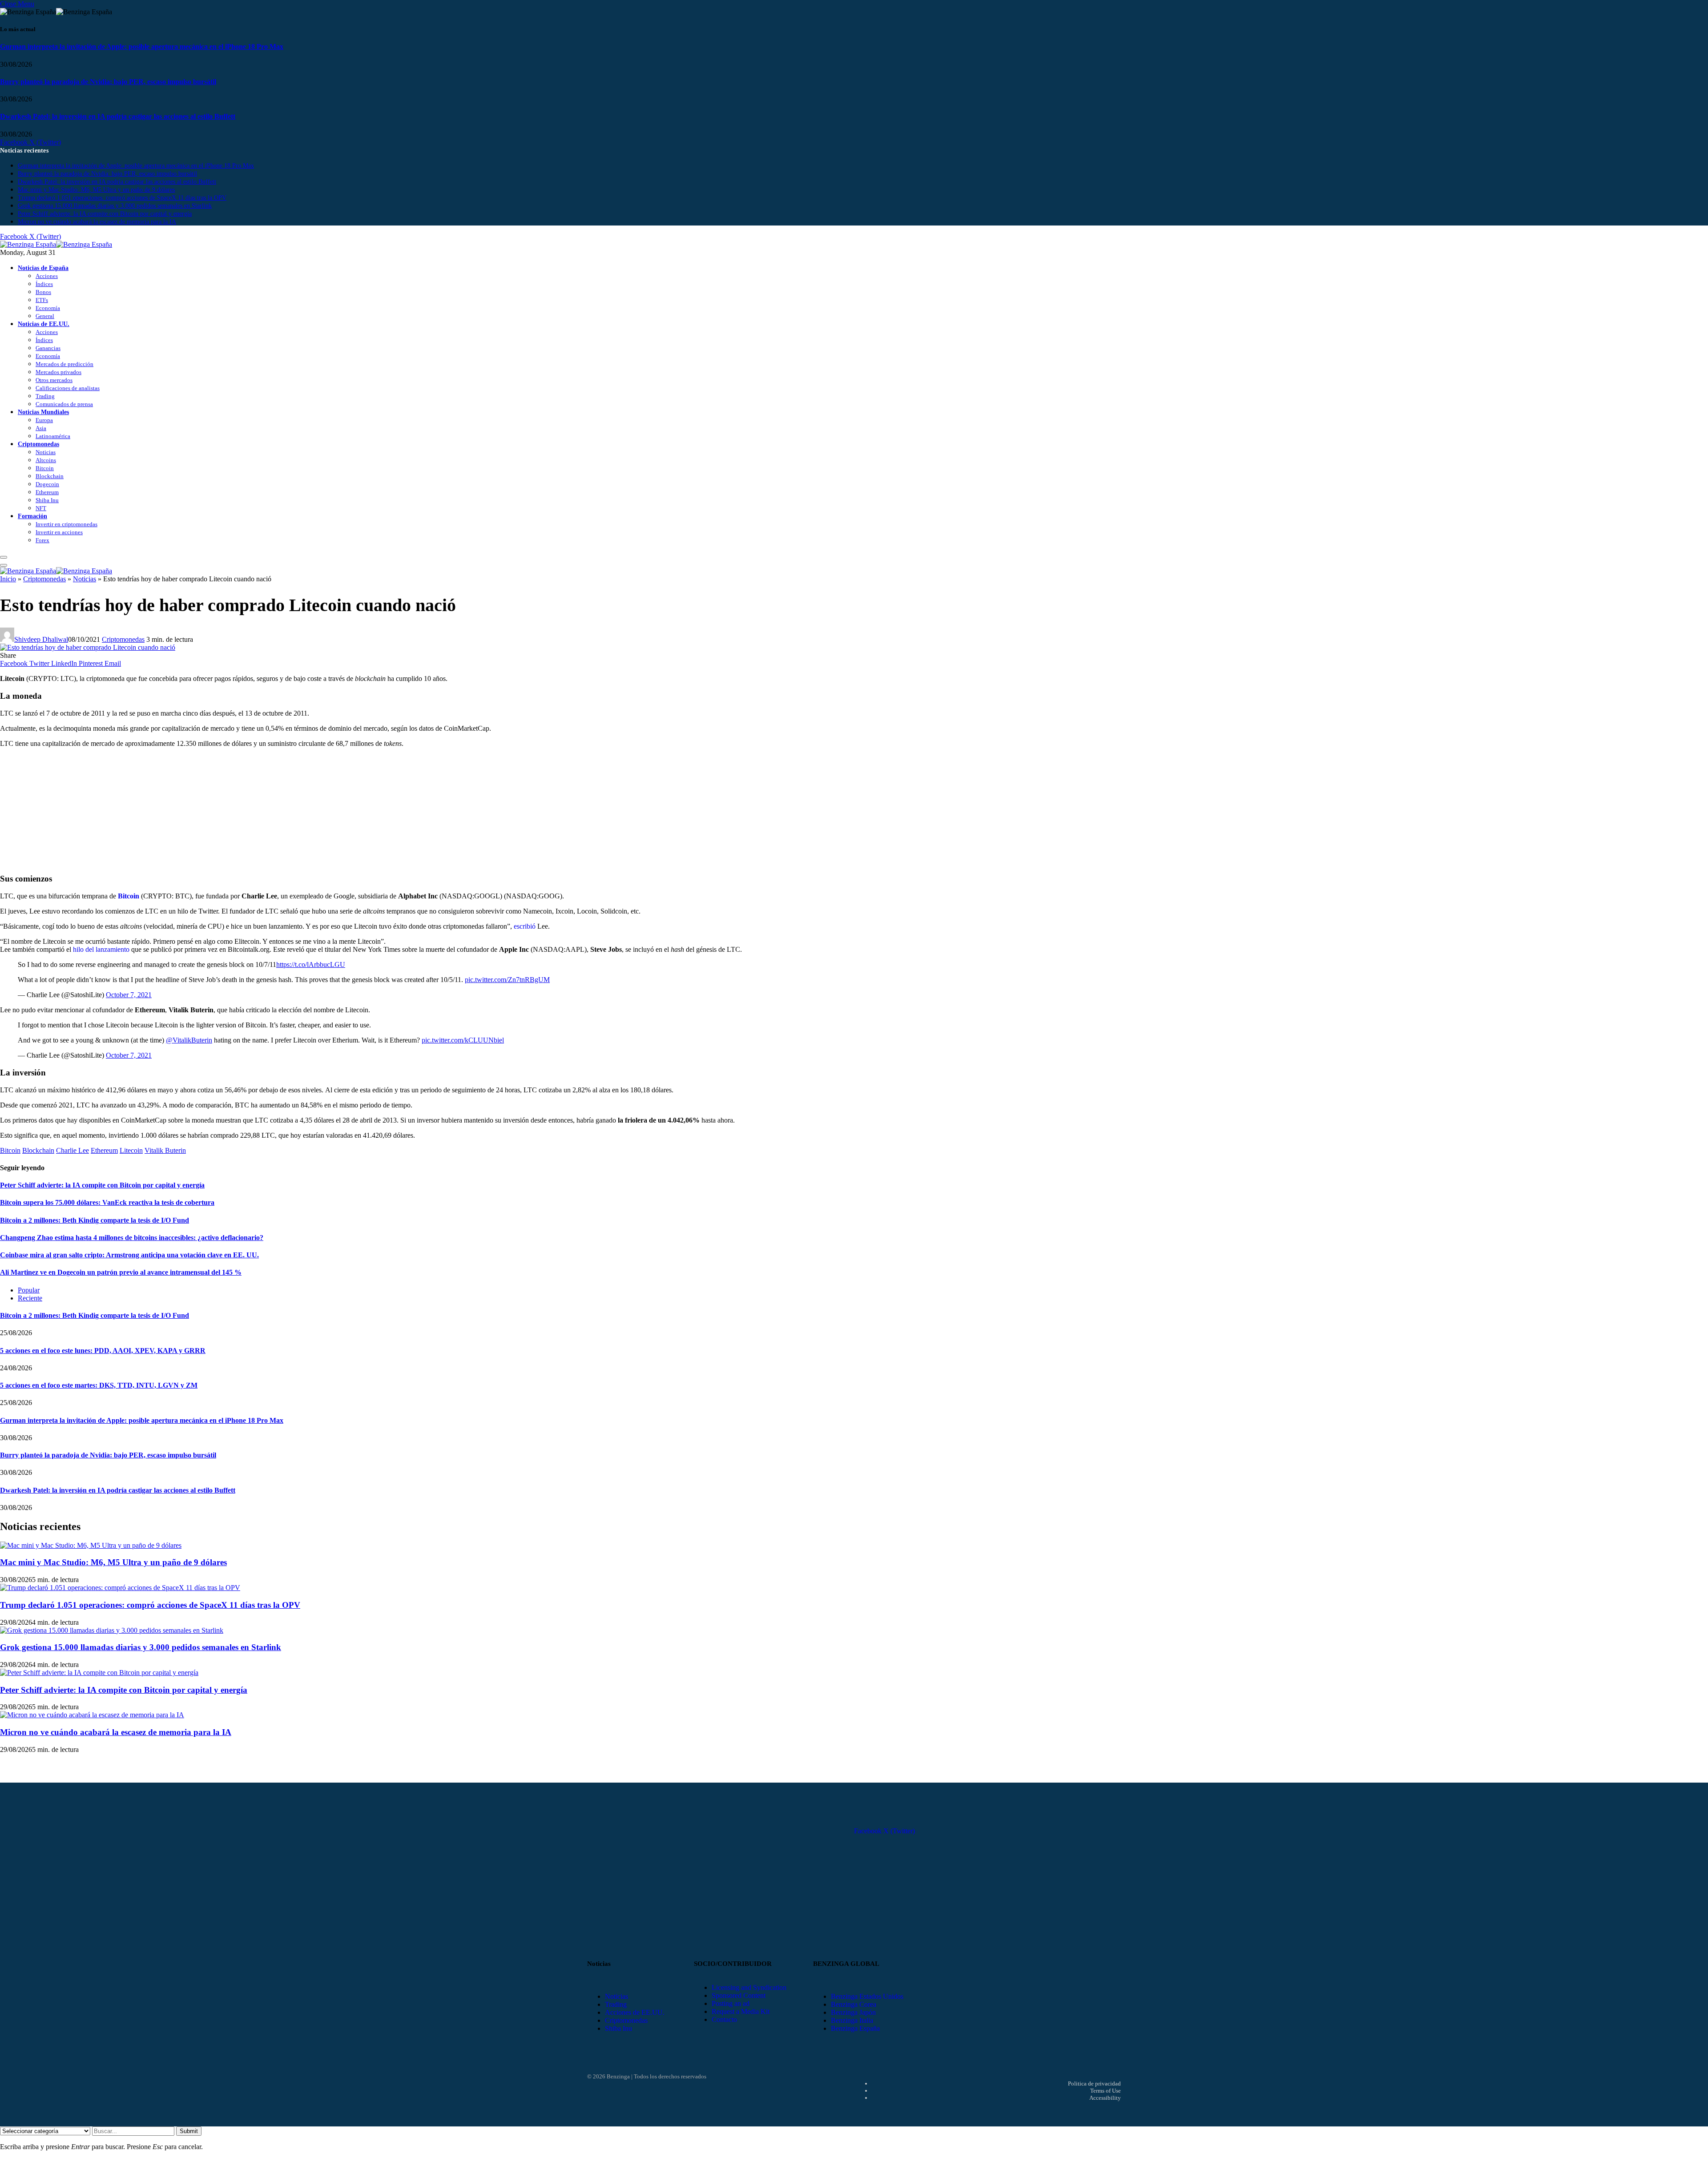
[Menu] (4, 557)
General (45, 316)
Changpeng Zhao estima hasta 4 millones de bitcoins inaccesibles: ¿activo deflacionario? (132, 1238)
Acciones (47, 276)
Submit (189, 2131)
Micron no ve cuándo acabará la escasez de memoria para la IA (97, 222)
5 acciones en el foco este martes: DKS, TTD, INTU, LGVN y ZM (99, 1385)
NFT (41, 508)
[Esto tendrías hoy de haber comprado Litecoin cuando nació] (88, 647)
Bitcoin (45, 468)
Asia (41, 428)
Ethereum (47, 492)
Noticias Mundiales (43, 412)
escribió (525, 926)
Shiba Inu (47, 500)
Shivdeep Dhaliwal (41, 639)
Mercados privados (58, 372)
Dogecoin (47, 484)
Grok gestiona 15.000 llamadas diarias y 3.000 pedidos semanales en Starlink (115, 206)
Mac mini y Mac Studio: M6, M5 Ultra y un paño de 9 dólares (96, 190)
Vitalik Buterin (165, 1150)
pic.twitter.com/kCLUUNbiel (463, 1040)
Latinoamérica (53, 436)
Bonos (43, 292)
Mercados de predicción (64, 364)
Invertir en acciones (59, 532)
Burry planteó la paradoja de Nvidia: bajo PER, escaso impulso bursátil (108, 82)
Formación (32, 516)
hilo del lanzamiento (101, 949)
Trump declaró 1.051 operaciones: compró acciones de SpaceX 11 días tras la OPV (122, 198)
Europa (44, 420)
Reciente (30, 1298)
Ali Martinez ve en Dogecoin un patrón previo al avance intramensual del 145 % (121, 1272)
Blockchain (50, 476)
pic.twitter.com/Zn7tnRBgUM (507, 980)
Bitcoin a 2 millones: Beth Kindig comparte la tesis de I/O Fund (95, 1220)
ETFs (42, 300)
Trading (45, 396)
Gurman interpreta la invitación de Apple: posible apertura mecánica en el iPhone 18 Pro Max (142, 46)
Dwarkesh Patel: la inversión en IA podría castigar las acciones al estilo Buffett (118, 116)
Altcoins (46, 460)
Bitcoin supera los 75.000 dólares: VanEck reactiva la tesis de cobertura (107, 1202)
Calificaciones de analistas (68, 388)
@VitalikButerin (189, 1040)
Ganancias (48, 348)
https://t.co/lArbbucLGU (311, 964)
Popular (29, 1290)
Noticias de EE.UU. (44, 324)
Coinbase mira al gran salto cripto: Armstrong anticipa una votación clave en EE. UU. (129, 1255)
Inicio (8, 579)
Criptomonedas (38, 444)
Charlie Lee (73, 1150)
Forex (42, 540)
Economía (48, 308)
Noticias (46, 452)
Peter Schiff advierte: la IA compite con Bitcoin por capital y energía (105, 214)
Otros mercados (54, 380)
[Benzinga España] (56, 244)
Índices (44, 284)
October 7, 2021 (129, 995)
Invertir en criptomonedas (66, 524)
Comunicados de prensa (64, 404)
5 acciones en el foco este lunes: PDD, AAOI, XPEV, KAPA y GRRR (103, 1351)
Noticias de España (43, 268)
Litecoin (131, 1150)
